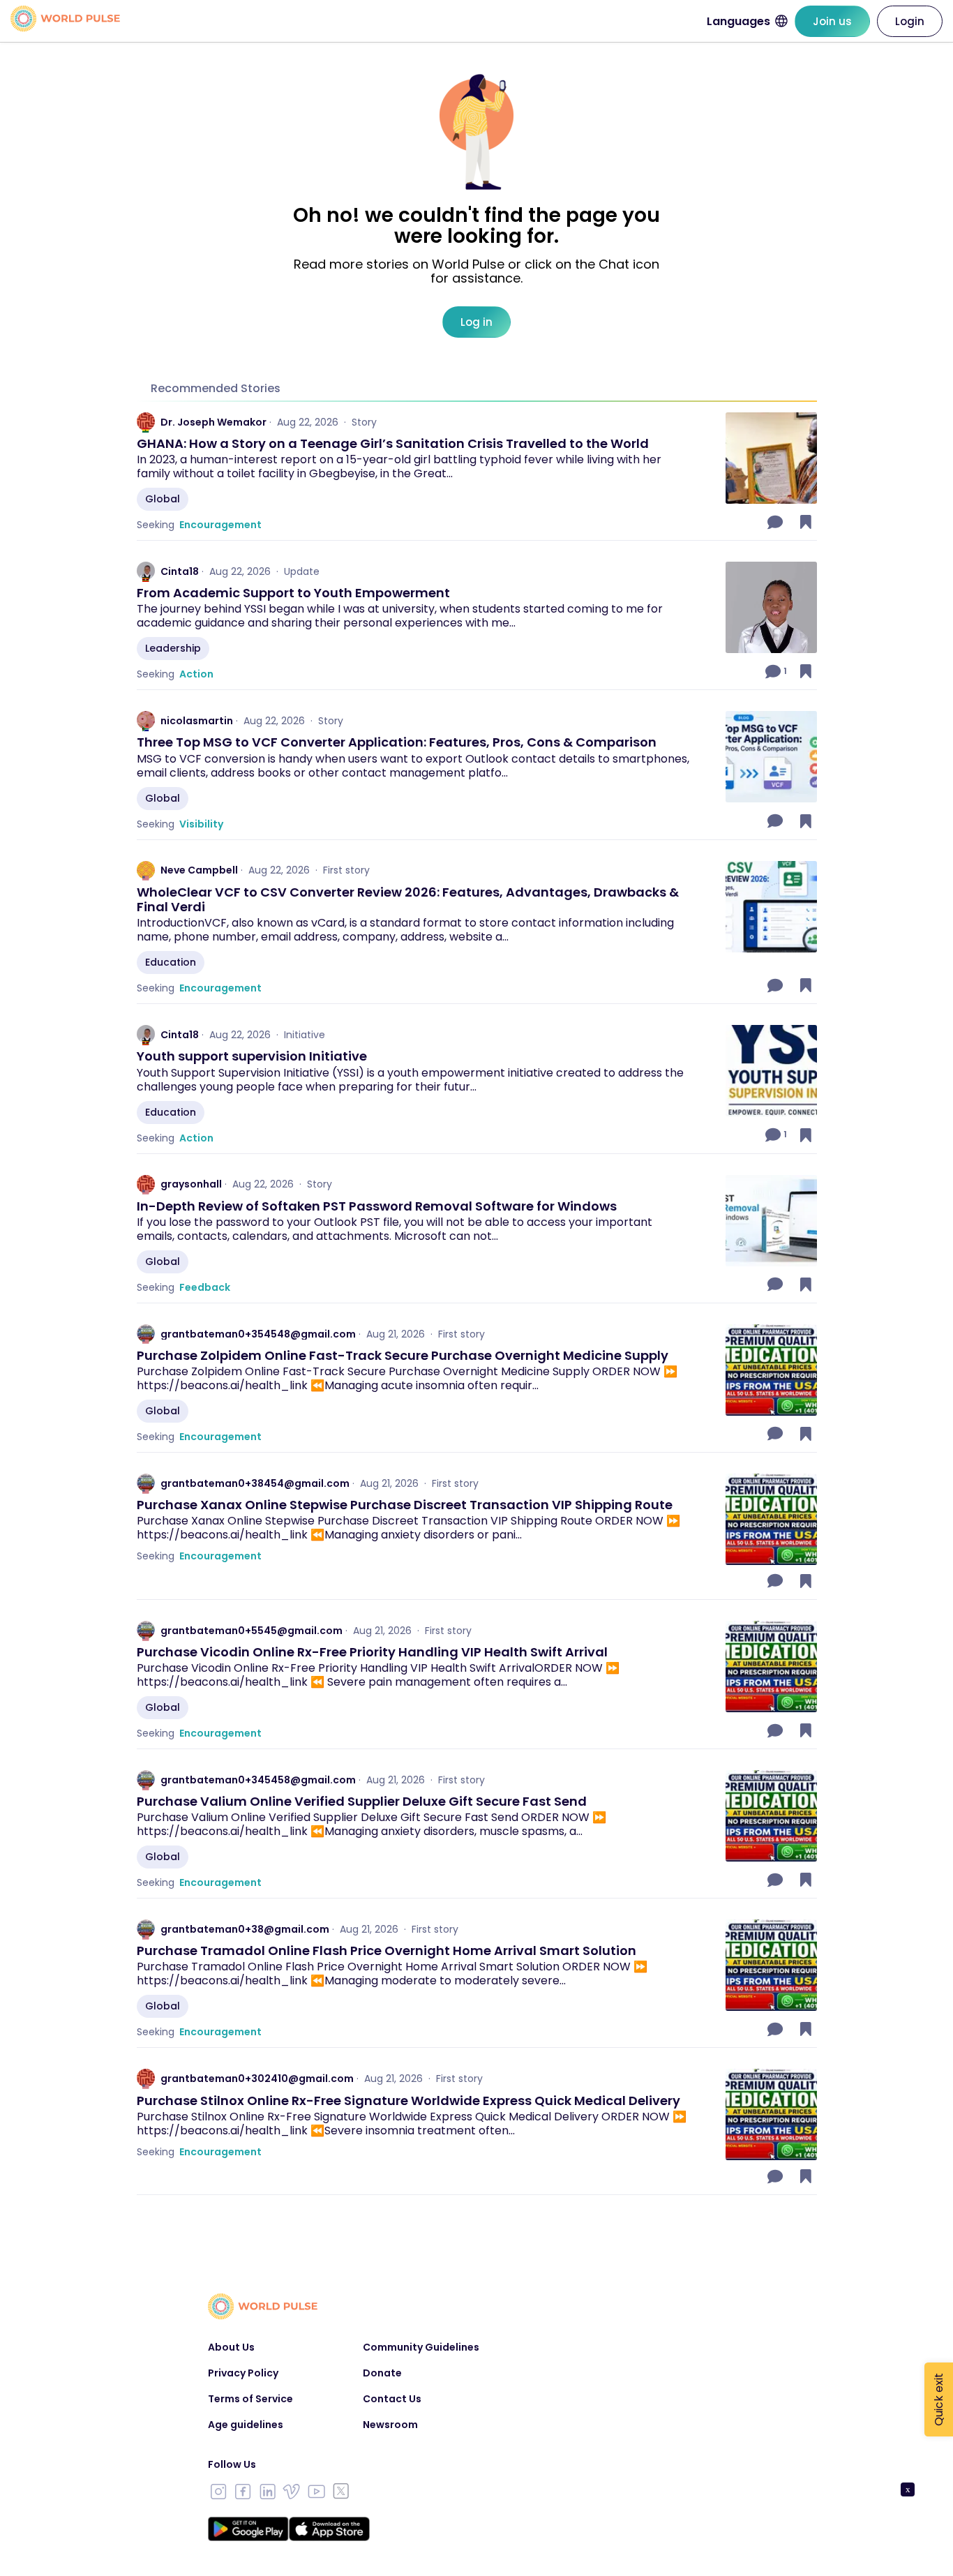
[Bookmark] (806, 522)
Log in (476, 322)
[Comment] (776, 522)
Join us (832, 21)
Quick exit (939, 2399)
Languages (738, 21)
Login (910, 21)
